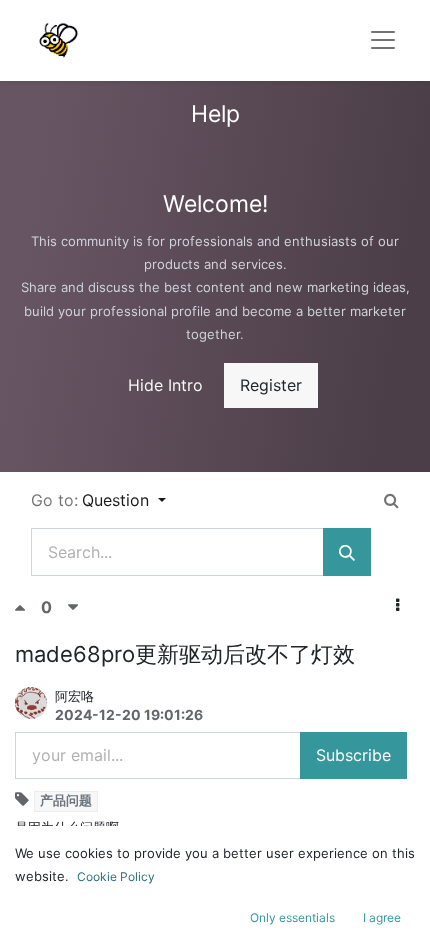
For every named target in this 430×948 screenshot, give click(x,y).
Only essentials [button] (292, 917)
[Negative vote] (73, 607)
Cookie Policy (116, 876)
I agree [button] (382, 917)
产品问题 (66, 800)
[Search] (347, 552)
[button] (397, 605)
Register (271, 385)
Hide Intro (165, 385)
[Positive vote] (28, 607)
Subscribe (353, 755)
